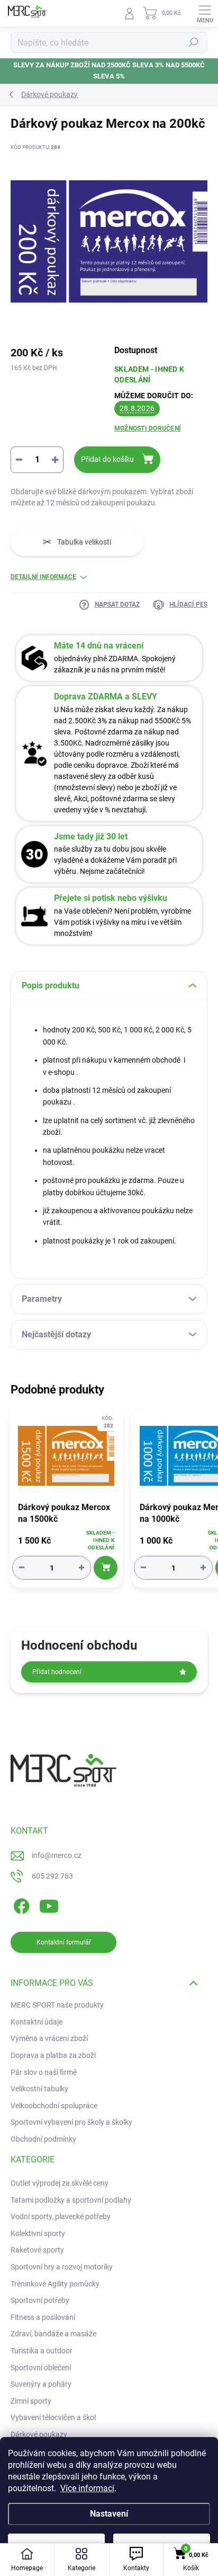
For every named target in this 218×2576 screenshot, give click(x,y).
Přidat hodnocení (57, 1672)
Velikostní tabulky (39, 2089)
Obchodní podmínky (43, 2139)
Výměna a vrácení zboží (49, 2038)
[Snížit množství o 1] (22, 1568)
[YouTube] (49, 1904)
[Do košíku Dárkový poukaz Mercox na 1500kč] (106, 1568)
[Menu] (205, 13)
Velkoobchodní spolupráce (54, 2106)
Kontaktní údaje (37, 2022)
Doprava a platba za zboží (53, 2055)
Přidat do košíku (107, 459)
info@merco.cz (57, 1855)
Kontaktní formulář (64, 1942)
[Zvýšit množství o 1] (81, 1568)
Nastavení (109, 2514)
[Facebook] (20, 1904)
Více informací (87, 2488)
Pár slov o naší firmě (44, 2072)
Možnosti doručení (148, 428)
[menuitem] (60, 2184)
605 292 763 (52, 1876)
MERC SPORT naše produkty (57, 2005)
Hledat (194, 42)
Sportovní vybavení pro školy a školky (71, 2122)
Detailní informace (43, 577)
